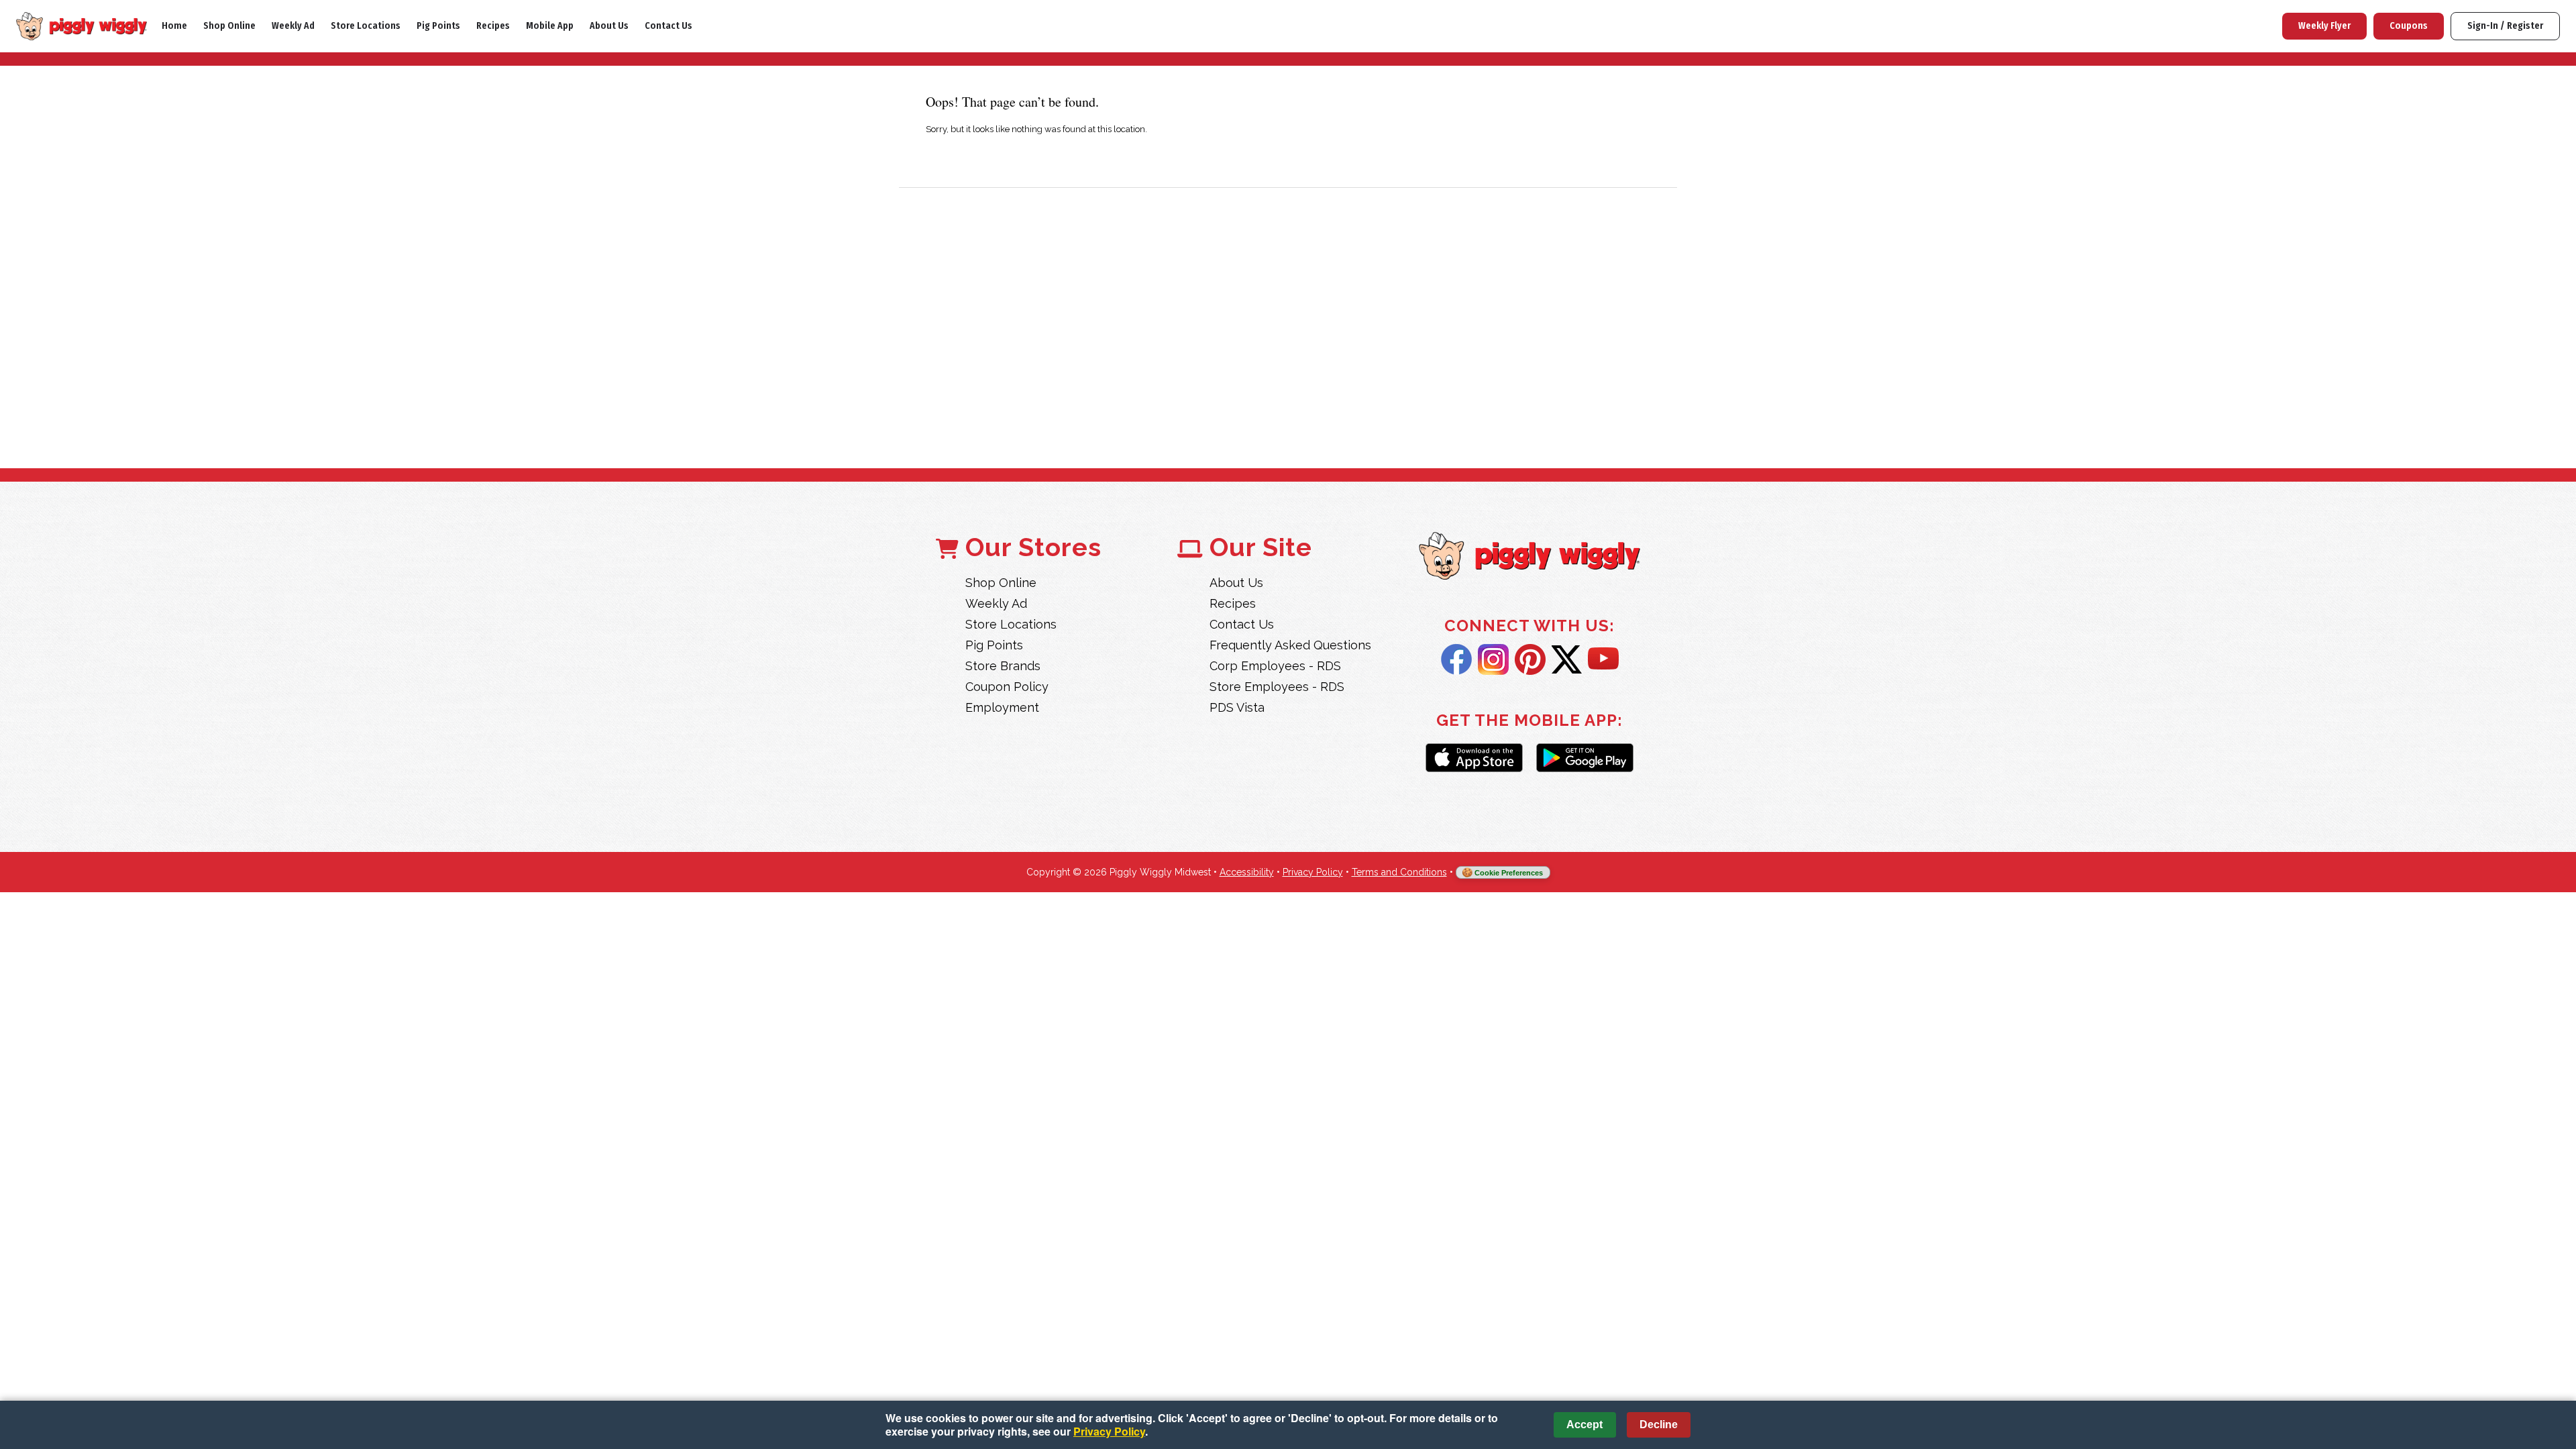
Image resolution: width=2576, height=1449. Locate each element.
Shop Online (229, 26)
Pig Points (438, 26)
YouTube (1603, 659)
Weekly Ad (293, 26)
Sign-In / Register (2505, 26)
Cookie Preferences (1509, 873)
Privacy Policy (1313, 872)
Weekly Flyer (2324, 26)
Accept (1585, 1425)
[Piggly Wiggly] (1529, 557)
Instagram (1493, 659)
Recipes (493, 26)
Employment (1002, 707)
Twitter (1567, 659)
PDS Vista (1237, 707)
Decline (1659, 1425)
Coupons (2409, 26)
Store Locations (366, 26)
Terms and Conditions (1399, 872)
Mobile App (550, 26)
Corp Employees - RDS (1275, 666)
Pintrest (1530, 659)
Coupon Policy (1007, 687)
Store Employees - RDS (1277, 687)
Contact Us (668, 26)
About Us (609, 26)
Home (174, 26)
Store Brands (1003, 666)
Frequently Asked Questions (1290, 645)
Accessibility (1247, 872)
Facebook (1456, 659)
